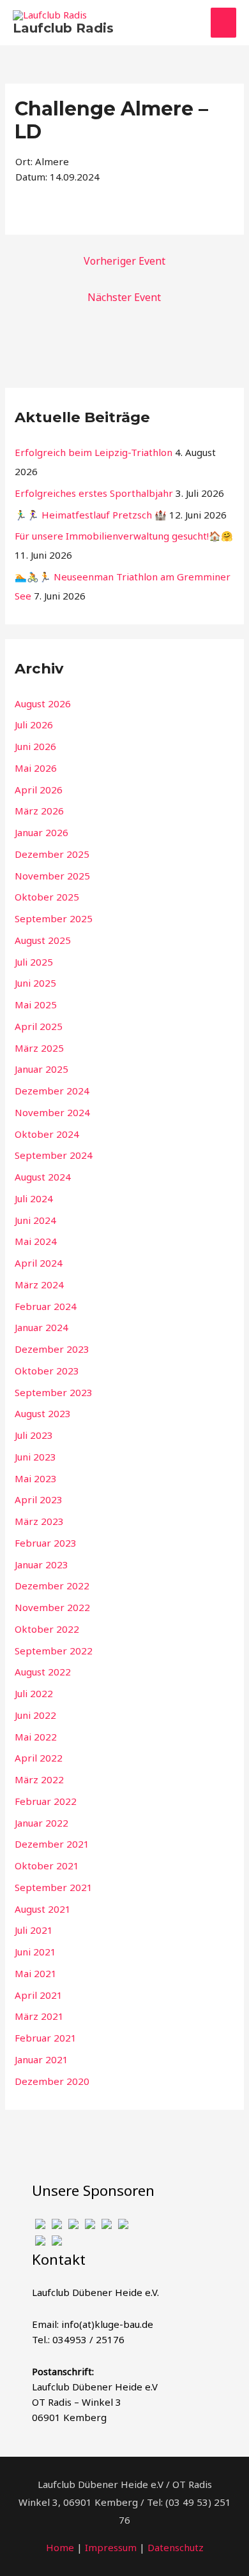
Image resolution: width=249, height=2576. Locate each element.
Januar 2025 (41, 1069)
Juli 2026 (34, 725)
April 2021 (39, 1995)
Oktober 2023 (47, 1371)
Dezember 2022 (52, 1586)
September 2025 (54, 918)
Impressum (111, 2547)
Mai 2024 (36, 1241)
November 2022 (52, 1607)
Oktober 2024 (47, 1134)
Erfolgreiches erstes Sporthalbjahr (94, 493)
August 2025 (43, 940)
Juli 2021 (34, 1930)
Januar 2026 (41, 832)
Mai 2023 (36, 1478)
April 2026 (39, 790)
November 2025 (52, 876)
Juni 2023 (35, 1457)
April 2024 (39, 1263)
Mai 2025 (36, 1005)
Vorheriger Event (124, 261)
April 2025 (39, 1026)
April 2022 (39, 1758)
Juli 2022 (34, 1693)
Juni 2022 (35, 1715)
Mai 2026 (36, 768)
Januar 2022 (41, 1823)
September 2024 (54, 1155)
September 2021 (54, 1887)
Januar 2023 (41, 1564)
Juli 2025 (34, 962)
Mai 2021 (36, 1973)
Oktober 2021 (47, 1866)
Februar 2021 (46, 2038)
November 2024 (52, 1112)
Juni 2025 (35, 983)
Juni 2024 (35, 1220)
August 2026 (43, 703)
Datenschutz (176, 2547)
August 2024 (43, 1177)
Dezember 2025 (52, 854)
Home (60, 2547)
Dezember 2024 (52, 1091)
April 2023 (39, 1499)
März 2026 (39, 811)
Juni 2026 (35, 746)
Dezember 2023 (52, 1349)
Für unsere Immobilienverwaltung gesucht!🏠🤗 (124, 536)
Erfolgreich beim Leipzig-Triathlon (94, 452)
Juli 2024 (34, 1198)
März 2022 (39, 1779)
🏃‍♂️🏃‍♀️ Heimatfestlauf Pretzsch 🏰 (91, 515)
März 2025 (39, 1048)
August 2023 (43, 1413)
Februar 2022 (46, 1801)
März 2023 (39, 1521)
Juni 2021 (35, 1952)
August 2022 (43, 1672)
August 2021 (43, 1909)
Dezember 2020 (52, 2081)
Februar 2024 (46, 1306)
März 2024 (39, 1284)
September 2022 (54, 1651)
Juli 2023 (34, 1435)
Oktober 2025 (47, 897)
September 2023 (54, 1392)
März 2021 (39, 2016)
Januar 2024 (41, 1327)
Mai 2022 (36, 1737)
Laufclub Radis (63, 28)
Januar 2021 (41, 2059)
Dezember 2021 (52, 1844)
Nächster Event (124, 297)
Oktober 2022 (47, 1629)
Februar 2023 (46, 1543)
